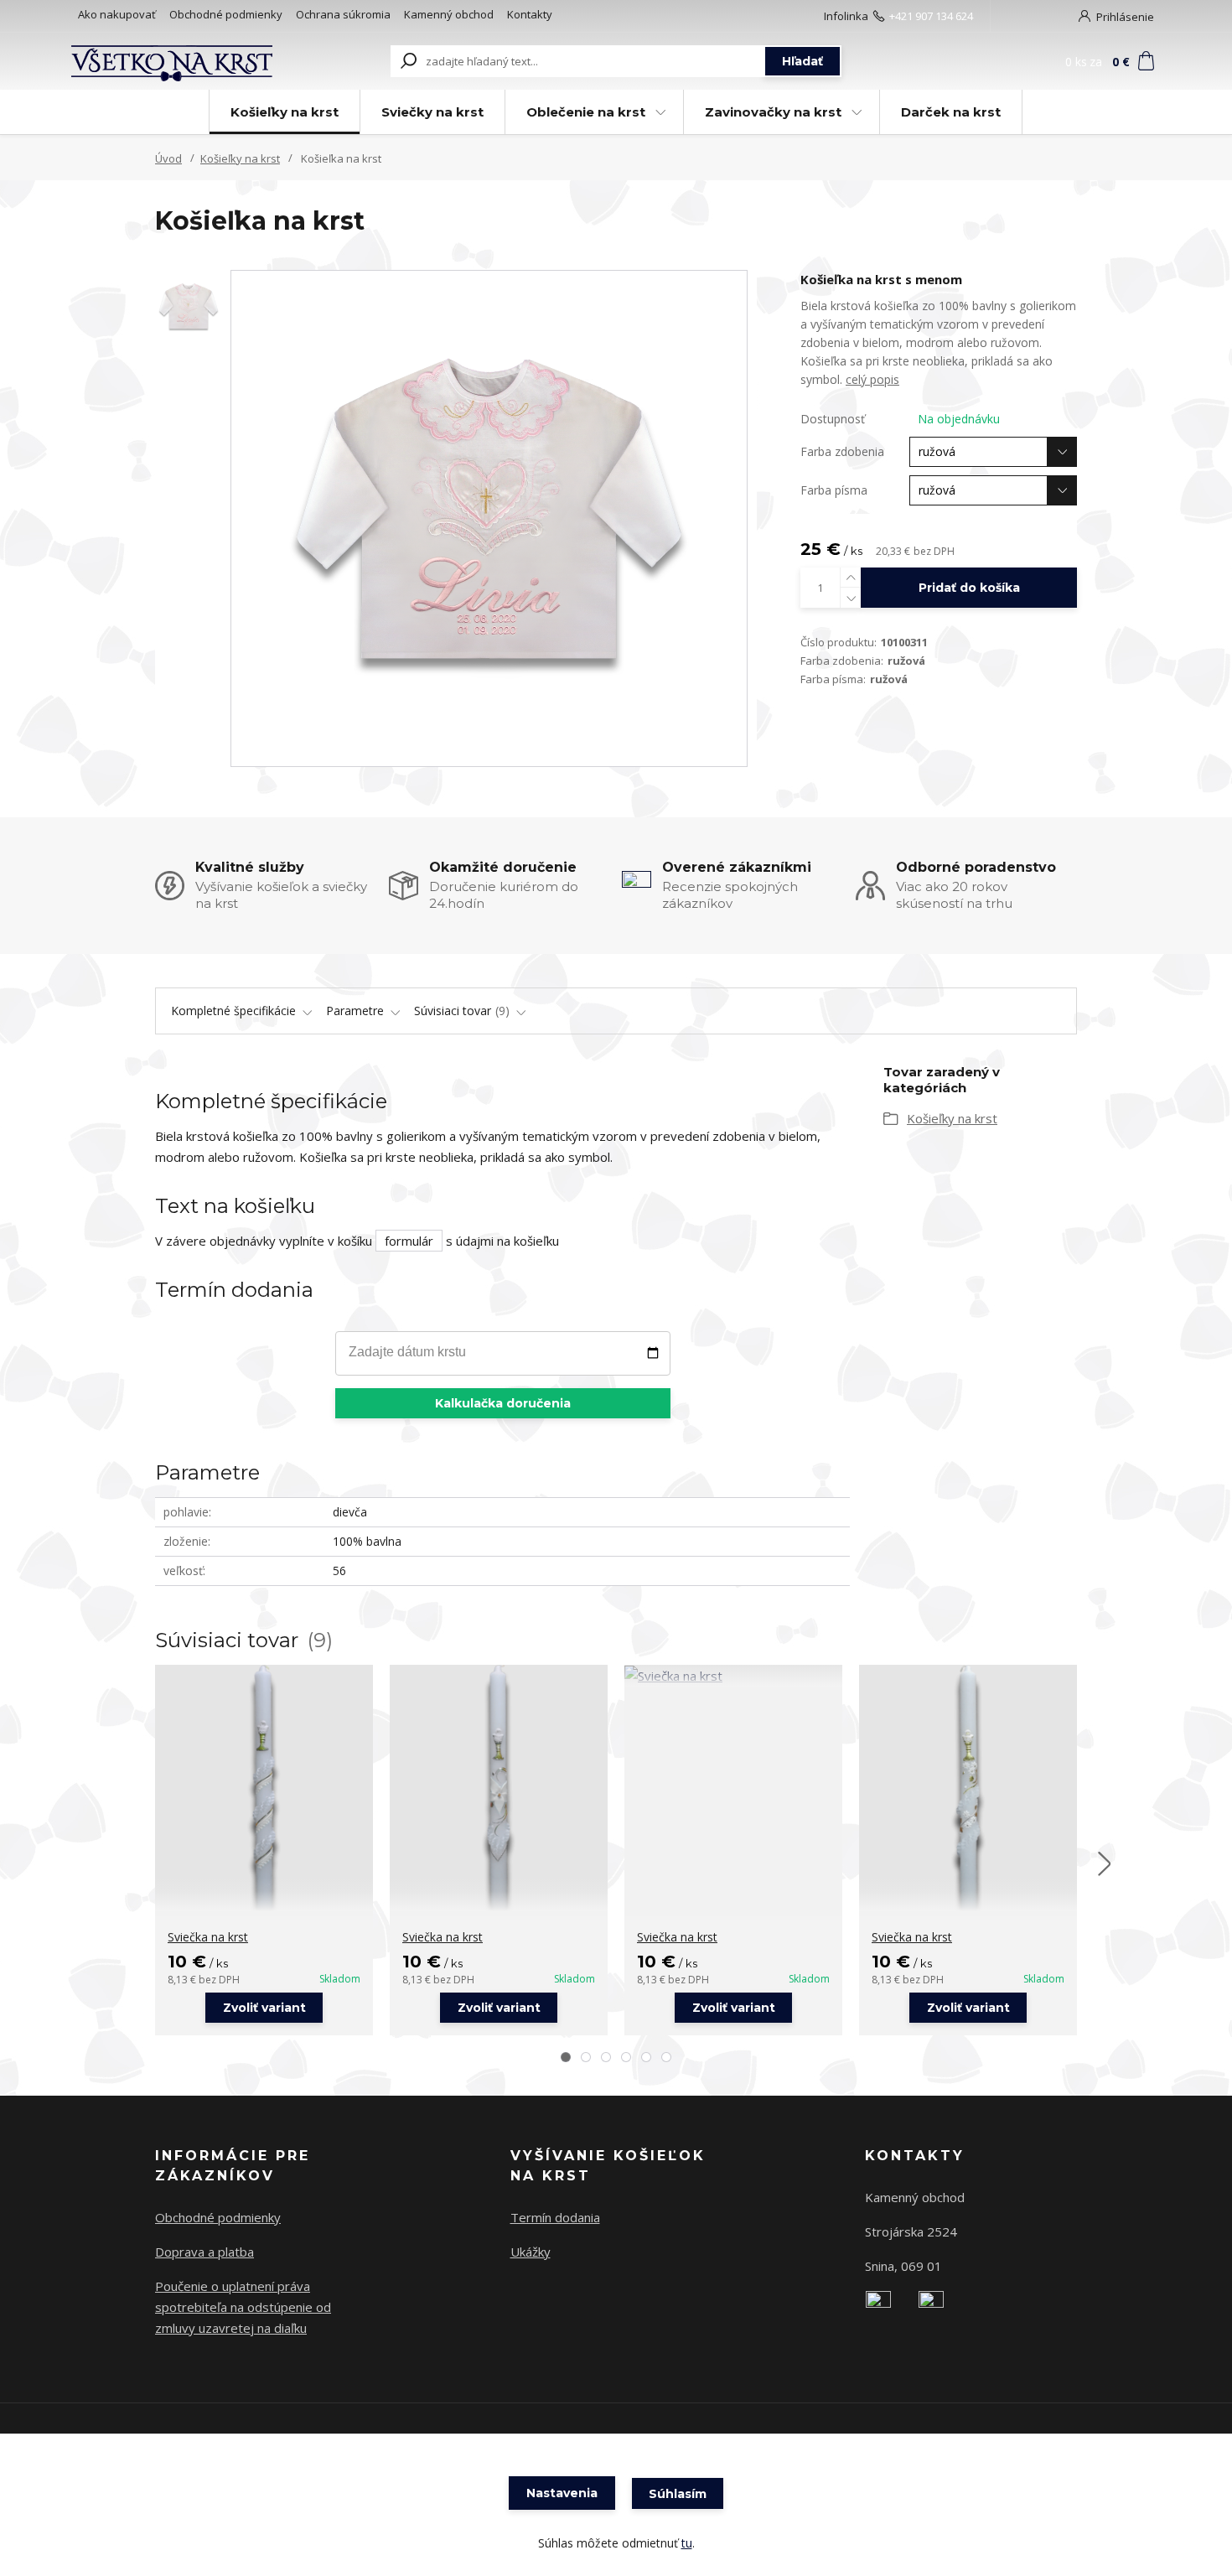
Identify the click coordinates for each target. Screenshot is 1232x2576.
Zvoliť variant (264, 2008)
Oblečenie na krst (586, 112)
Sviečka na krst (208, 1937)
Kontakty (530, 14)
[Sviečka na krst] (264, 1788)
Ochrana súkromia (343, 14)
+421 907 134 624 (931, 16)
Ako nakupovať (117, 14)
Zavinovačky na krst (773, 112)
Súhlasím (678, 2494)
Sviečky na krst (432, 112)
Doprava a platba (204, 2252)
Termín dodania (555, 2217)
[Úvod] (173, 61)
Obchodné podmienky (226, 14)
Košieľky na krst (285, 112)
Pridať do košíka (969, 588)
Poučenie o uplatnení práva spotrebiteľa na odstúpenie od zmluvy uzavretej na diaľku (243, 2307)
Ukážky (531, 2252)
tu (687, 2543)
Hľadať (802, 61)
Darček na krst (951, 112)
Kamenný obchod (449, 14)
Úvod (168, 158)
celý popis (872, 379)
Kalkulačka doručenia (503, 1403)
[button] (566, 2057)
